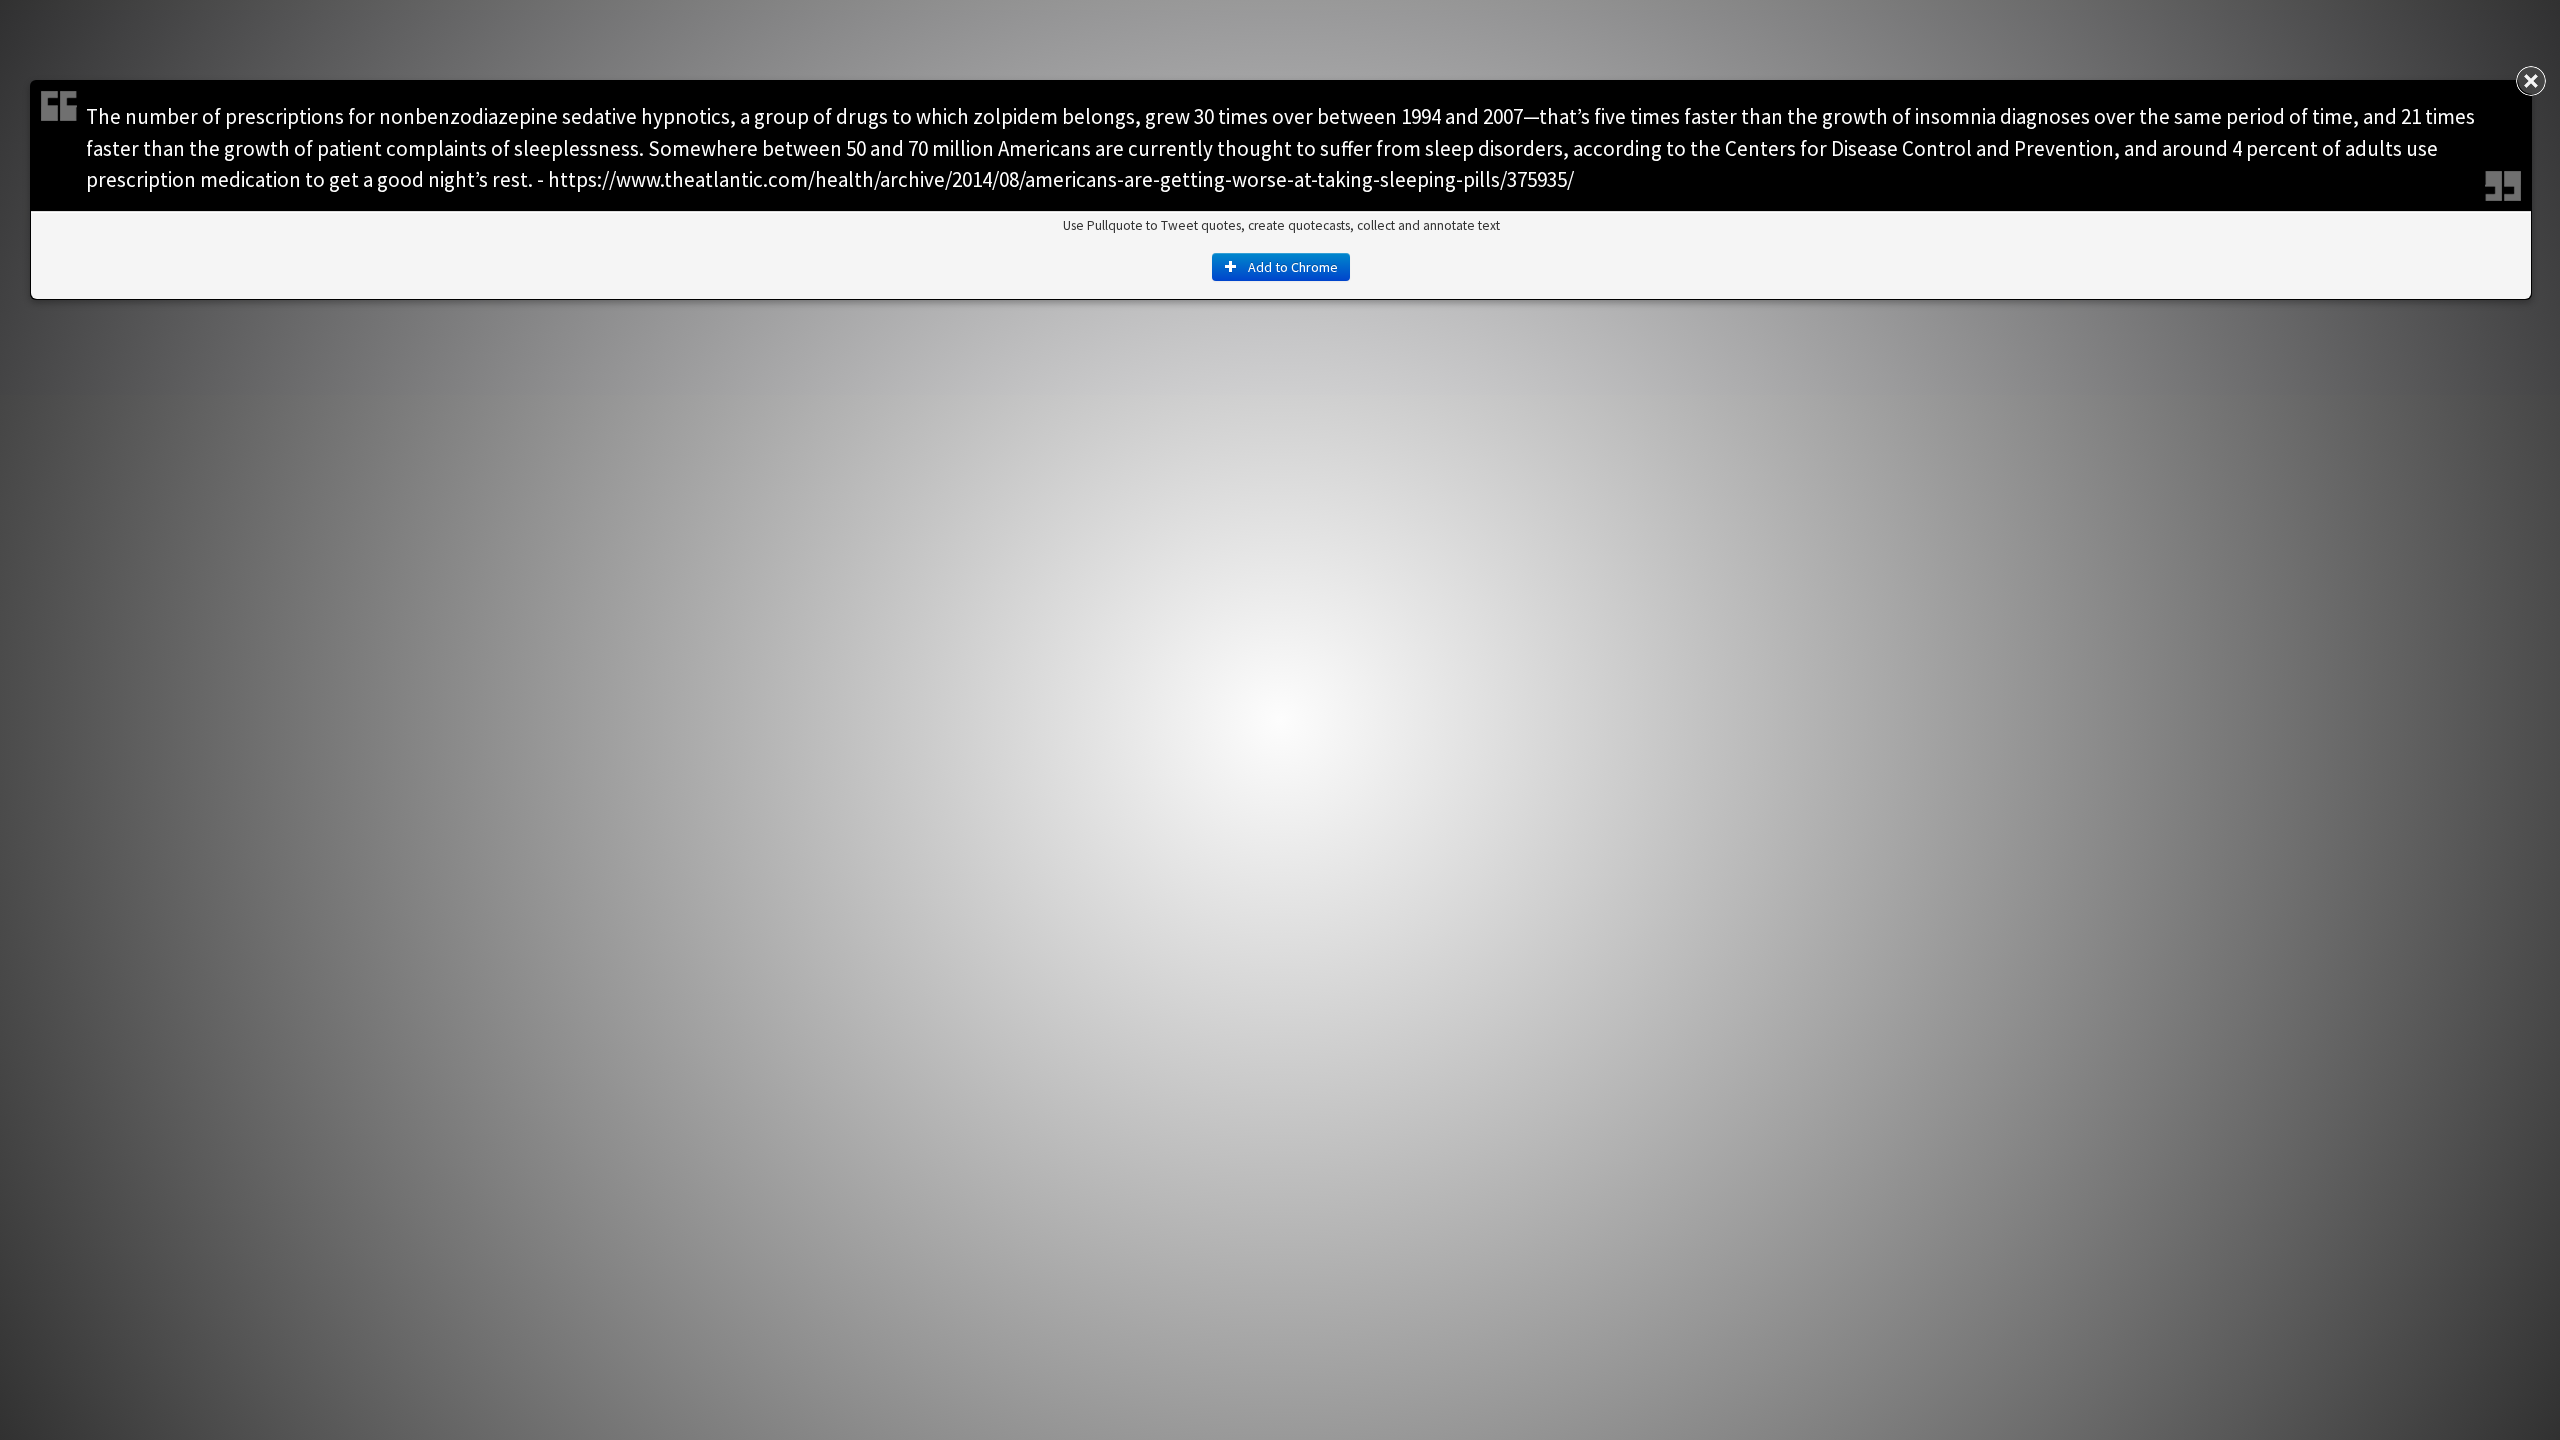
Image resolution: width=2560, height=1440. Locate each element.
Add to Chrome (1291, 267)
